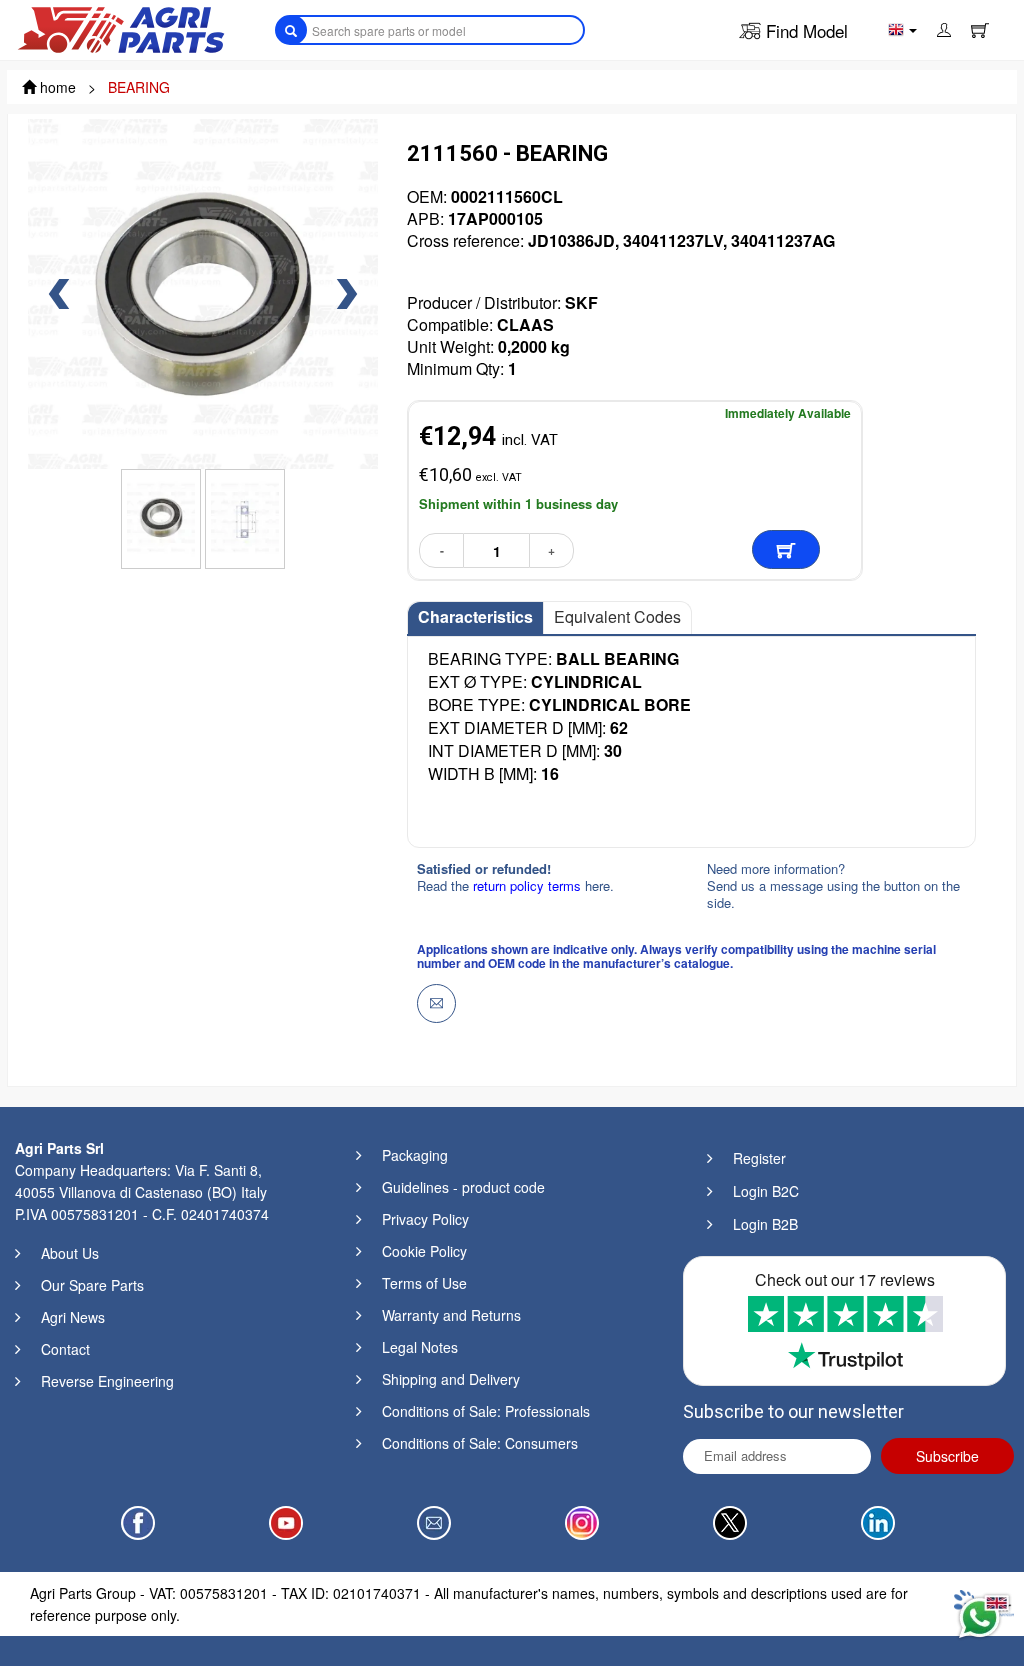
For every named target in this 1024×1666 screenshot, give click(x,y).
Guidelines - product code (463, 1187)
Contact (65, 1349)
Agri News (73, 1317)
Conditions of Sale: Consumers (480, 1443)
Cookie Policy (424, 1251)
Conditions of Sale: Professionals (486, 1411)
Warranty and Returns (451, 1315)
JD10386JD (571, 240)
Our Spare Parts (92, 1285)
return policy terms (529, 885)
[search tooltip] (291, 30)
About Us (70, 1253)
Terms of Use (424, 1283)
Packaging (415, 1155)
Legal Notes (420, 1347)
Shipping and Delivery (451, 1379)
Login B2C (766, 1191)
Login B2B (765, 1224)
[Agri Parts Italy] (121, 28)
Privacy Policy (425, 1219)
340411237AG (783, 240)
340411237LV (673, 240)
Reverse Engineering (107, 1381)
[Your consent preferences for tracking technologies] (35, 1631)
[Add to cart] (786, 549)
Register (759, 1158)
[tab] (475, 618)
